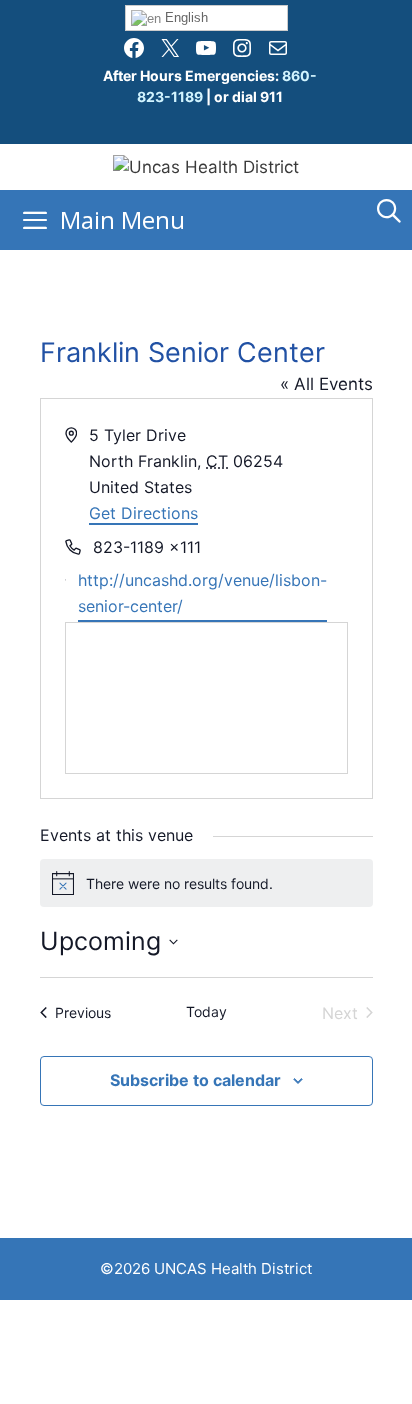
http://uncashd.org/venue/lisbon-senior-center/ (202, 593)
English (184, 17)
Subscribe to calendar (195, 1080)
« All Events (326, 384)
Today (206, 1011)
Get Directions (143, 513)
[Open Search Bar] (388, 210)
